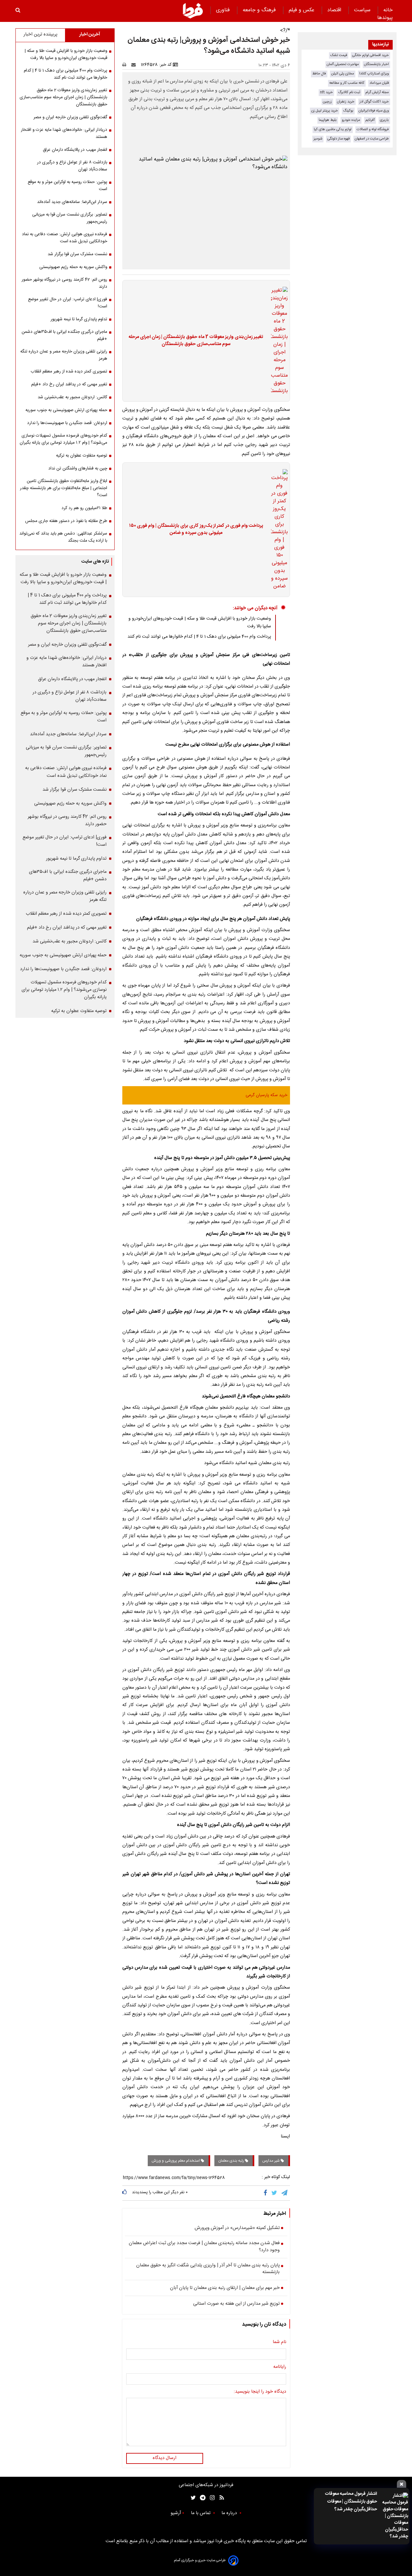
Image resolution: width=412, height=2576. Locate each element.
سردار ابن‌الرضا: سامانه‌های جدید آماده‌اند (72, 202)
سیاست (363, 10)
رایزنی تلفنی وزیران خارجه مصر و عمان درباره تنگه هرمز (64, 355)
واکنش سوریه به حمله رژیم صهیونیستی (73, 267)
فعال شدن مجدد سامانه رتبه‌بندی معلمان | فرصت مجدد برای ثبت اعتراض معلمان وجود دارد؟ (204, 2247)
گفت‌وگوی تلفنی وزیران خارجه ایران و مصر (70, 117)
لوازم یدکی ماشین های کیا (333, 129)
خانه (388, 10)
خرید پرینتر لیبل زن (325, 111)
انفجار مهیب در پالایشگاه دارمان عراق (75, 150)
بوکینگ (348, 111)
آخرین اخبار (90, 34)
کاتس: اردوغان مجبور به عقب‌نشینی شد (72, 397)
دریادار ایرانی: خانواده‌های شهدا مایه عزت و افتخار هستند (64, 133)
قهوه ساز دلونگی (338, 139)
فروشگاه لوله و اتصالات (373, 129)
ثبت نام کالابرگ (349, 92)
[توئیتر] (192, 2498)
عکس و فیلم (302, 10)
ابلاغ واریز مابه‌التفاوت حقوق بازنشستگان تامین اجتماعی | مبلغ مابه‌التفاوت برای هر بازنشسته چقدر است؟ (64, 488)
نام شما (279, 2342)
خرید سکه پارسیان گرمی (267, 1095)
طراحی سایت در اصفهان (372, 139)
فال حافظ (319, 74)
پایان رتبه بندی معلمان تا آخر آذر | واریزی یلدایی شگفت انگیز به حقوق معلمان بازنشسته (208, 2269)
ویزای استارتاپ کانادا (374, 74)
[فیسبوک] (267, 2193)
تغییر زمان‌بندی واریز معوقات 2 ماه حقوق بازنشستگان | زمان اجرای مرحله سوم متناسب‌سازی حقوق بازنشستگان (196, 341)
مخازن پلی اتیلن (343, 74)
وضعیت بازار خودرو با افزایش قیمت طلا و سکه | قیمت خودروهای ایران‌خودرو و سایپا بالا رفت (66, 54)
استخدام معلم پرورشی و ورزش (176, 2161)
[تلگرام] (285, 2193)
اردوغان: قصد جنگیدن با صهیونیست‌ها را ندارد (67, 423)
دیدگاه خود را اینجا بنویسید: (260, 2392)
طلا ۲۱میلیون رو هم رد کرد (84, 508)
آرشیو (176, 2513)
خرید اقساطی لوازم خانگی (370, 55)
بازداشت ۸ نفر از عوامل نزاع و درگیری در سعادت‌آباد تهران (72, 166)
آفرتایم (370, 120)
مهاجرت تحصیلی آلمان (343, 64)
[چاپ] (126, 65)
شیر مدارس (272, 2161)
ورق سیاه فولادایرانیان (374, 111)
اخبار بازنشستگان (376, 64)
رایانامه (280, 2367)
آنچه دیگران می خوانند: (255, 608)
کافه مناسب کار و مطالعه (347, 83)
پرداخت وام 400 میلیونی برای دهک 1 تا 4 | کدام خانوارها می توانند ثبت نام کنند (199, 637)
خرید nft (326, 92)
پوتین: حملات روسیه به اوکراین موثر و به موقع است (67, 186)
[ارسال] (135, 65)
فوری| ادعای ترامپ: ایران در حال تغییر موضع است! (68, 303)
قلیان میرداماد (379, 83)
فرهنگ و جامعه (260, 10)
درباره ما (230, 2513)
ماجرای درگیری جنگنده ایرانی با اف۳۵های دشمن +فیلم (64, 335)
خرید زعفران (346, 102)
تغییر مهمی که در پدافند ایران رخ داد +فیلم (69, 384)
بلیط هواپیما (328, 120)
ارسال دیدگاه (164, 2458)
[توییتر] (275, 2193)
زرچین (327, 102)
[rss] (220, 2498)
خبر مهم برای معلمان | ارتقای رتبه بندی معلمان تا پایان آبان (225, 2288)
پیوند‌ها (385, 18)
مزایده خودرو (351, 120)
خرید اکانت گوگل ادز (374, 102)
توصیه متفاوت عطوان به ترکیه (82, 456)
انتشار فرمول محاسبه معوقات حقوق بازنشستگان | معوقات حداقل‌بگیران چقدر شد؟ (351, 2502)
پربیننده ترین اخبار (40, 34)
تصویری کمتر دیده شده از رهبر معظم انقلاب (69, 371)
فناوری (224, 10)
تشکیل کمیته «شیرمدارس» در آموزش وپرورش (237, 2228)
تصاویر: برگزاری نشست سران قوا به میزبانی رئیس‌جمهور (70, 218)
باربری (384, 120)
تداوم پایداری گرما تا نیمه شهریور (79, 319)
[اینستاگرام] (211, 2498)
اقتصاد (335, 10)
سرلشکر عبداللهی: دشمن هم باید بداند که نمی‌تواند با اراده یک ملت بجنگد (63, 537)
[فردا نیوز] (193, 11)
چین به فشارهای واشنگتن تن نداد (78, 468)
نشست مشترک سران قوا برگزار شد (77, 254)
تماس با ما (201, 2513)
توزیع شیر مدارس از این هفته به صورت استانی (236, 2304)
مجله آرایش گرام (377, 92)
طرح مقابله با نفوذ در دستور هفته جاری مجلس (66, 521)
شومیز (318, 139)
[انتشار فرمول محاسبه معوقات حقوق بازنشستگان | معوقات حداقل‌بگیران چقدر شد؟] (394, 2516)
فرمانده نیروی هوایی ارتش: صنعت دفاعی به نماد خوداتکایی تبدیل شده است (65, 238)
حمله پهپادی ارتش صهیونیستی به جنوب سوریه (66, 410)
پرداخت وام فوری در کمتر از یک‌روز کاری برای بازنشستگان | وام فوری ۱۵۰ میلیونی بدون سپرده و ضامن (196, 530)
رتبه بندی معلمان (232, 2161)
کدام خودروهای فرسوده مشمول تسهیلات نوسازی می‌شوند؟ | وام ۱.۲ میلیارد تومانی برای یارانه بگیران (63, 439)
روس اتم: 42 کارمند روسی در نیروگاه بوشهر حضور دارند (64, 283)
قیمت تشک (339, 55)
